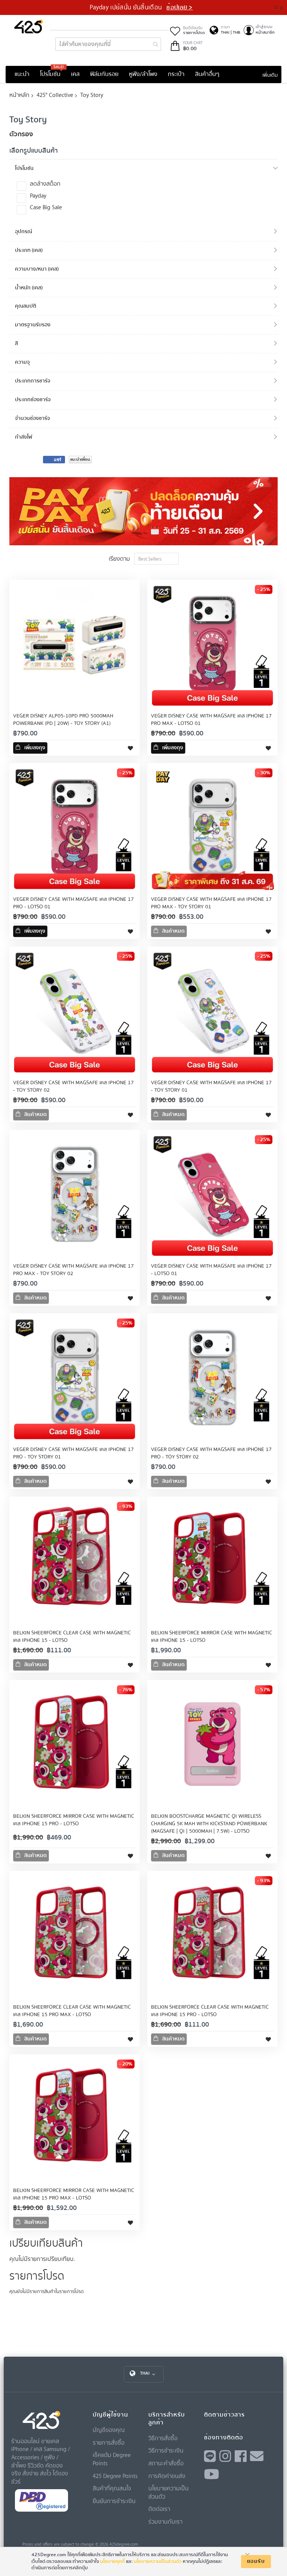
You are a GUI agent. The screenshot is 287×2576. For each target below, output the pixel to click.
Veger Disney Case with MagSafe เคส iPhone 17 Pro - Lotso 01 (73, 903)
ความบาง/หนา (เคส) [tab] (37, 269)
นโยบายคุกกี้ (112, 2561)
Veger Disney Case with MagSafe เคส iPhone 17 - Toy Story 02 (73, 1086)
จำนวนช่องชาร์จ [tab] (33, 418)
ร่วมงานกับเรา (165, 2521)
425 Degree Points (115, 2476)
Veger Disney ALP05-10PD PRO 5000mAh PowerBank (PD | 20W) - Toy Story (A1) (63, 720)
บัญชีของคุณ (109, 2430)
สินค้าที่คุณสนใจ (112, 2488)
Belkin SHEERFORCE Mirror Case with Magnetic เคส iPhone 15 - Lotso (212, 1637)
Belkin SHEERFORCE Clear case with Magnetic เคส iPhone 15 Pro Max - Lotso (72, 2011)
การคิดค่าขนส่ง (167, 2476)
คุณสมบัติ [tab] (26, 306)
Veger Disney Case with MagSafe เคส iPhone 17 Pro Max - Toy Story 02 (73, 1270)
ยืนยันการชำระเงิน (114, 2501)
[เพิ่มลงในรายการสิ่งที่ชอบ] (130, 748)
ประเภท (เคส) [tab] (29, 250)
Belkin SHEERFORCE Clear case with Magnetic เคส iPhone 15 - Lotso (72, 1637)
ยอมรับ (256, 2561)
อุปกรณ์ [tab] (24, 231)
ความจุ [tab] (22, 362)
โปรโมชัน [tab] (24, 168)
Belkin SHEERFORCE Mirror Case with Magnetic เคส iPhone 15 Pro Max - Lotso (74, 2194)
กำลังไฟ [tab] (24, 437)
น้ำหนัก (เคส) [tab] (29, 288)
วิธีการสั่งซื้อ (163, 2438)
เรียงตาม (119, 558)
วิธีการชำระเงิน (166, 2450)
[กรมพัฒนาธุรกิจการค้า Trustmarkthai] (41, 2510)
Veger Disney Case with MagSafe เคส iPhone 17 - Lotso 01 (211, 1270)
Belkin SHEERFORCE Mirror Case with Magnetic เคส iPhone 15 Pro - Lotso (74, 1820)
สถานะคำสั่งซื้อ (166, 2463)
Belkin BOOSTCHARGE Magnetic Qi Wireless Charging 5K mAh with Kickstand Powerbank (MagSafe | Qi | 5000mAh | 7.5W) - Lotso (209, 1824)
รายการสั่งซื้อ (109, 2442)
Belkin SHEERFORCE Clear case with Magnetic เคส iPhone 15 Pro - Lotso (210, 2011)
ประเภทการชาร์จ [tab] (33, 381)
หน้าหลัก (19, 95)
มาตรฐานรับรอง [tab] (33, 325)
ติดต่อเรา (159, 2509)
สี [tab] (16, 343)
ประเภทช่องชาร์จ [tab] (33, 400)
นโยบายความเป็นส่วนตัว (158, 2561)
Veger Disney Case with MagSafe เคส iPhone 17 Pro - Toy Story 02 (211, 1453)
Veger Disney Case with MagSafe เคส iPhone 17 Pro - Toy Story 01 (73, 1453)
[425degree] (29, 26)
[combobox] (108, 44)
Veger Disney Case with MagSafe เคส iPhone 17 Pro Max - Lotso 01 (211, 720)
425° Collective (55, 95)
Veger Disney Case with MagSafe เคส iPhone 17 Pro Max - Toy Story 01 (211, 903)
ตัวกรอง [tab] (21, 134)
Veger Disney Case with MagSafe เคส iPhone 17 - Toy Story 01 (211, 1086)
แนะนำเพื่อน (80, 459)
